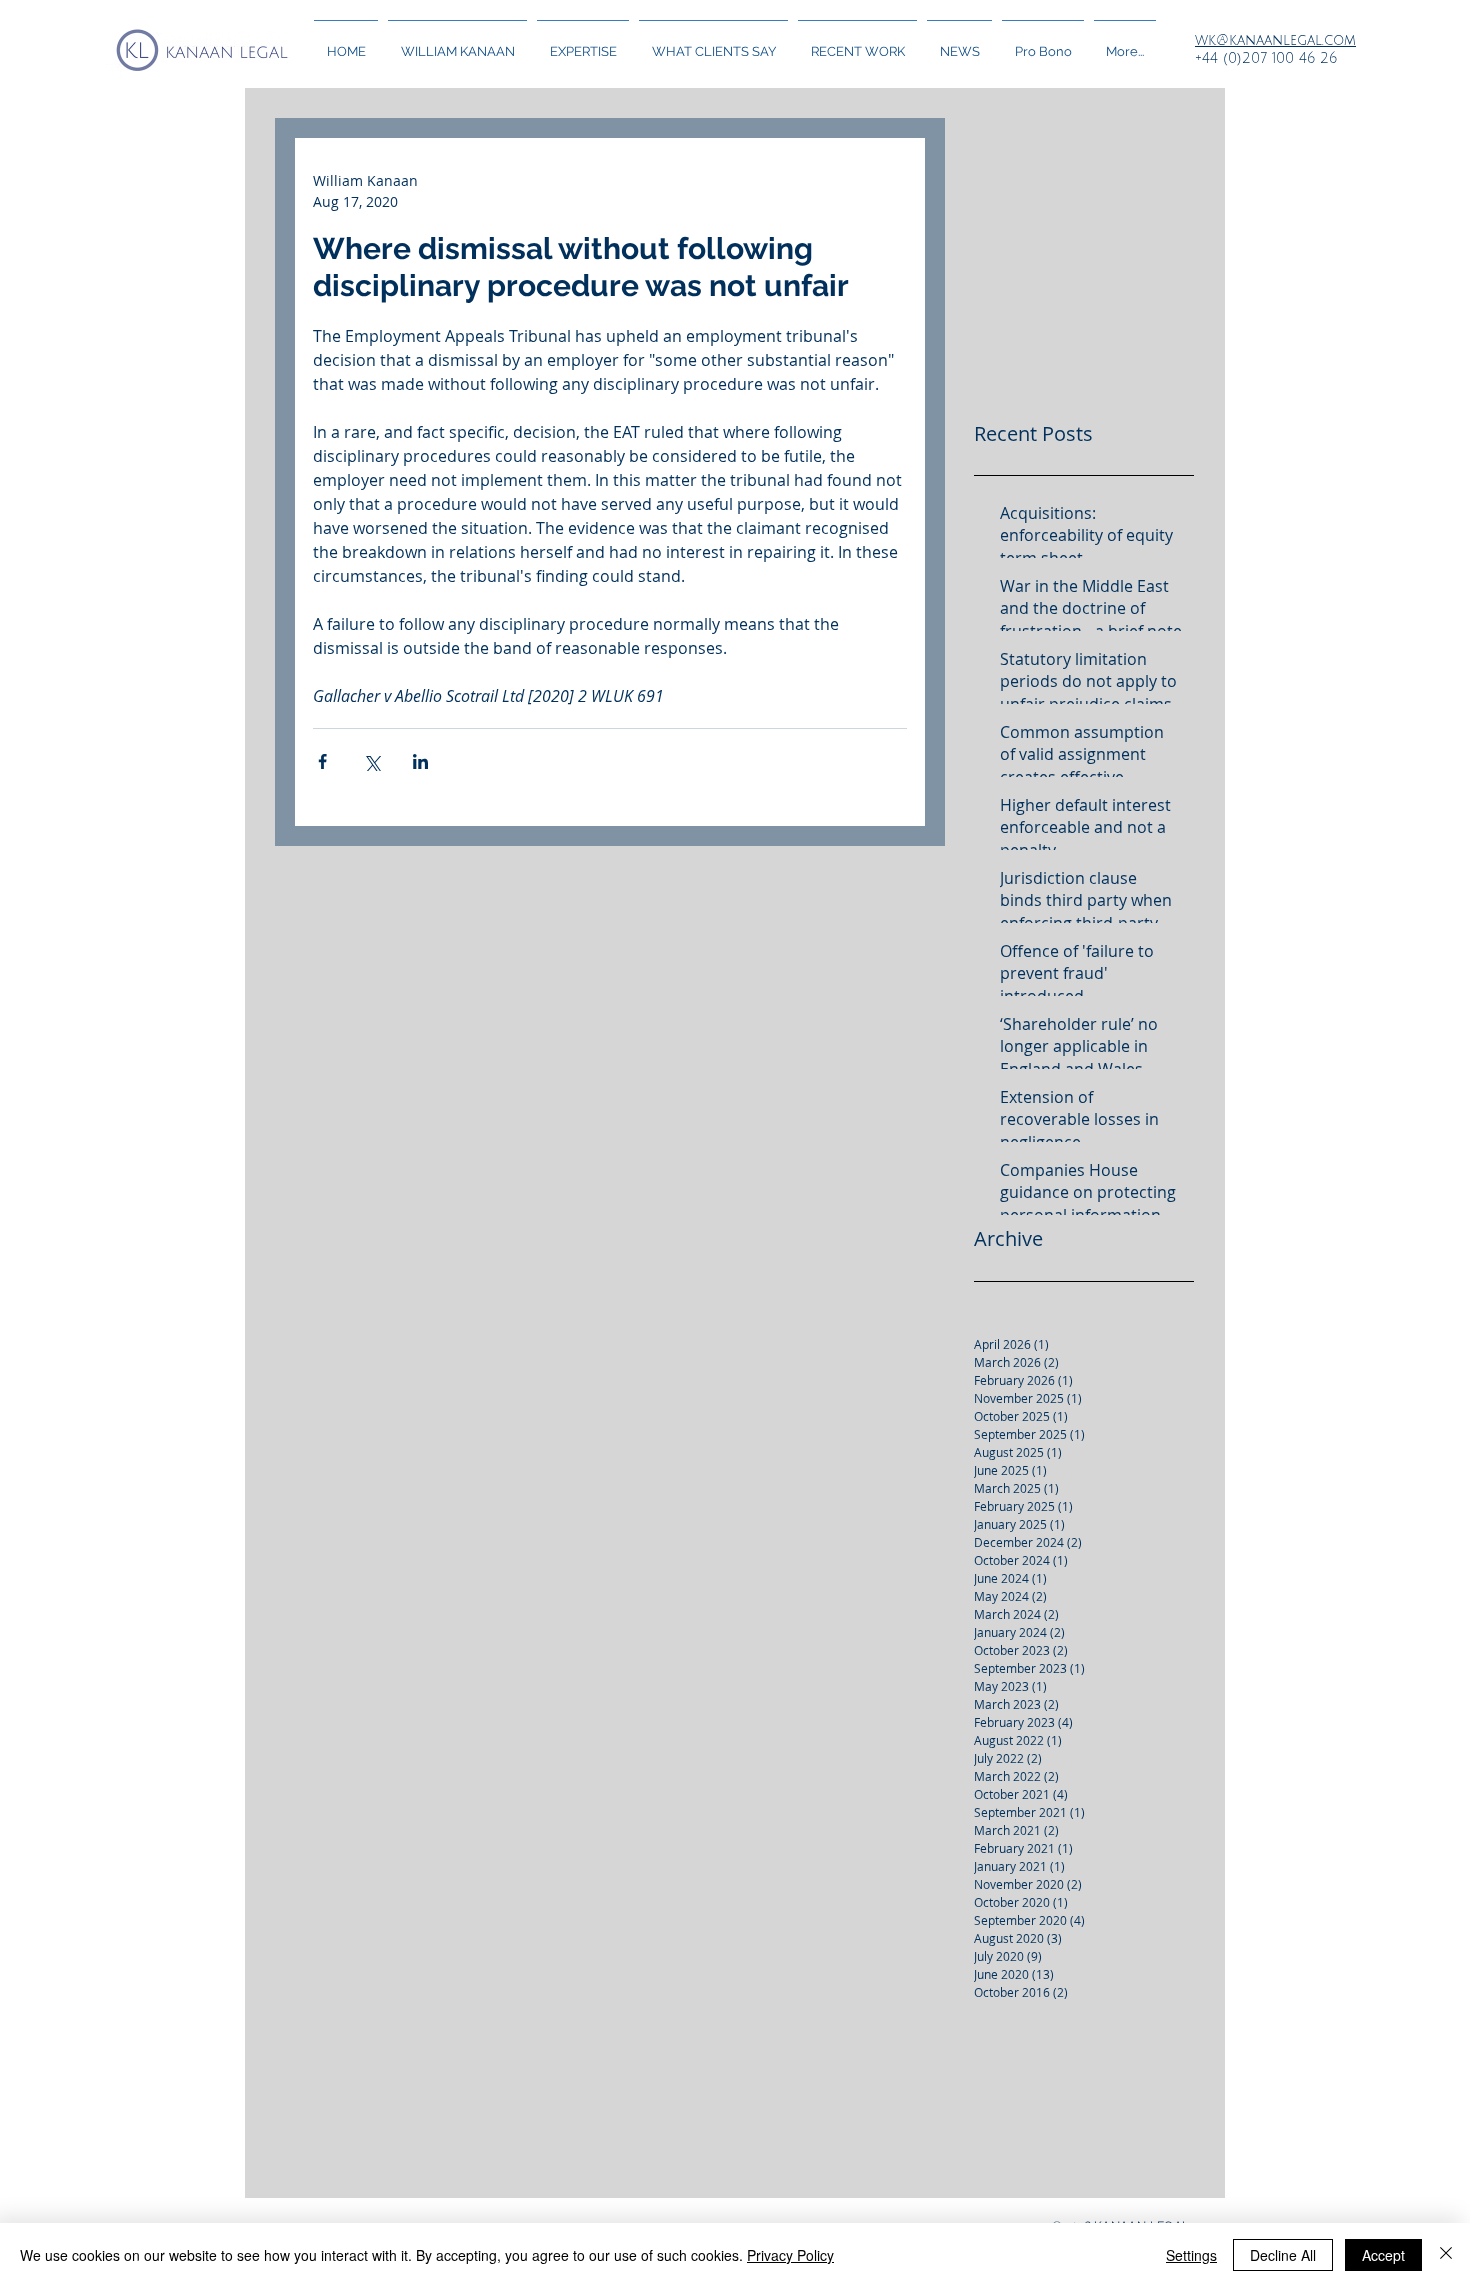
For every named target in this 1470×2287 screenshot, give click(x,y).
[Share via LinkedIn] (420, 761)
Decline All (1283, 2255)
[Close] (1446, 2255)
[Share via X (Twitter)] (371, 761)
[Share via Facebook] (322, 761)
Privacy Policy (790, 2255)
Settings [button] (1191, 2255)
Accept (1383, 2255)
